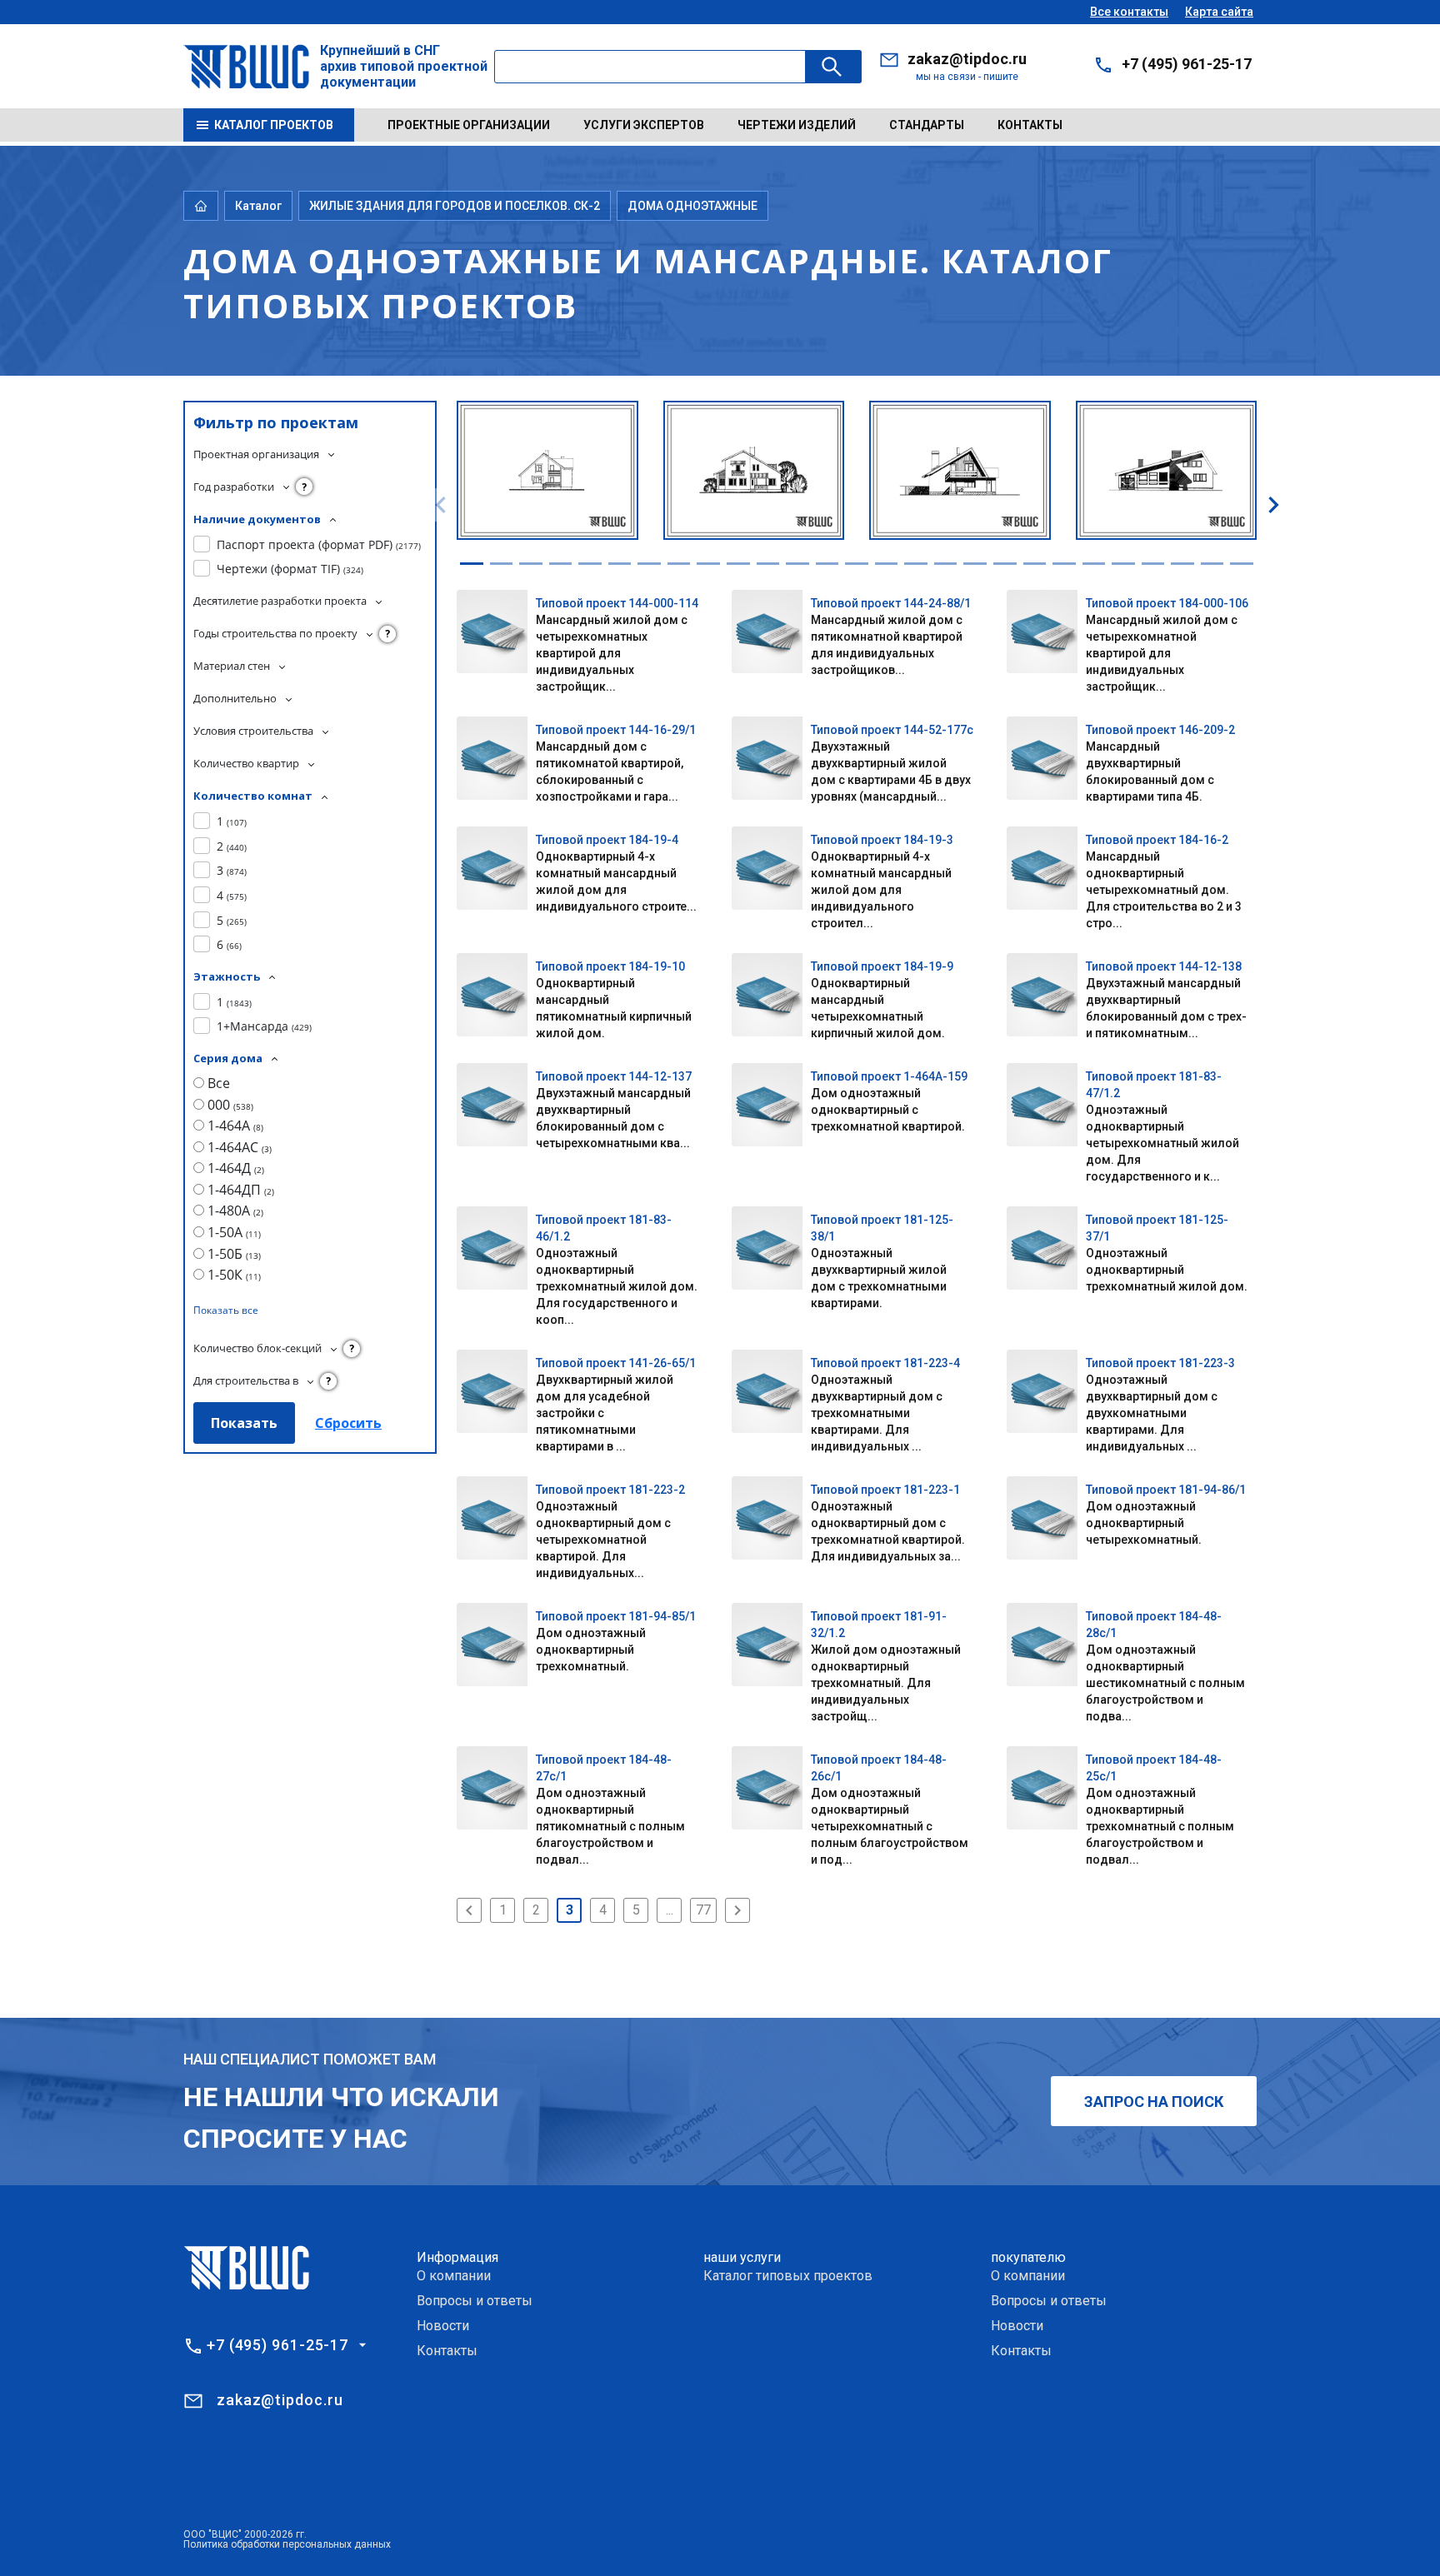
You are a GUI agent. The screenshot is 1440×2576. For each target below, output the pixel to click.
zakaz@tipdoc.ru (967, 59)
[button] (472, 564)
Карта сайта (1219, 12)
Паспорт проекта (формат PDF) (319, 544)
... (670, 1910)
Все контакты (1129, 12)
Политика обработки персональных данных (287, 2544)
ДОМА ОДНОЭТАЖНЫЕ (692, 206)
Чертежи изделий (797, 125)
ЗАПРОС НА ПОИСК (1154, 2102)
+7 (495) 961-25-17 (1187, 64)
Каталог (258, 206)
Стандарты (927, 125)
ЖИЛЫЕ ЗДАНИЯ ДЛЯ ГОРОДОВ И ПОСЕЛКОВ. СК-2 (455, 206)
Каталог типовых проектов (788, 2276)
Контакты (1030, 125)
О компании (454, 2276)
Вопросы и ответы (475, 2301)
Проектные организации (469, 125)
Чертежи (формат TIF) (290, 569)
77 (703, 1910)
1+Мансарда (264, 1026)
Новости (443, 2326)
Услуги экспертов (644, 125)
